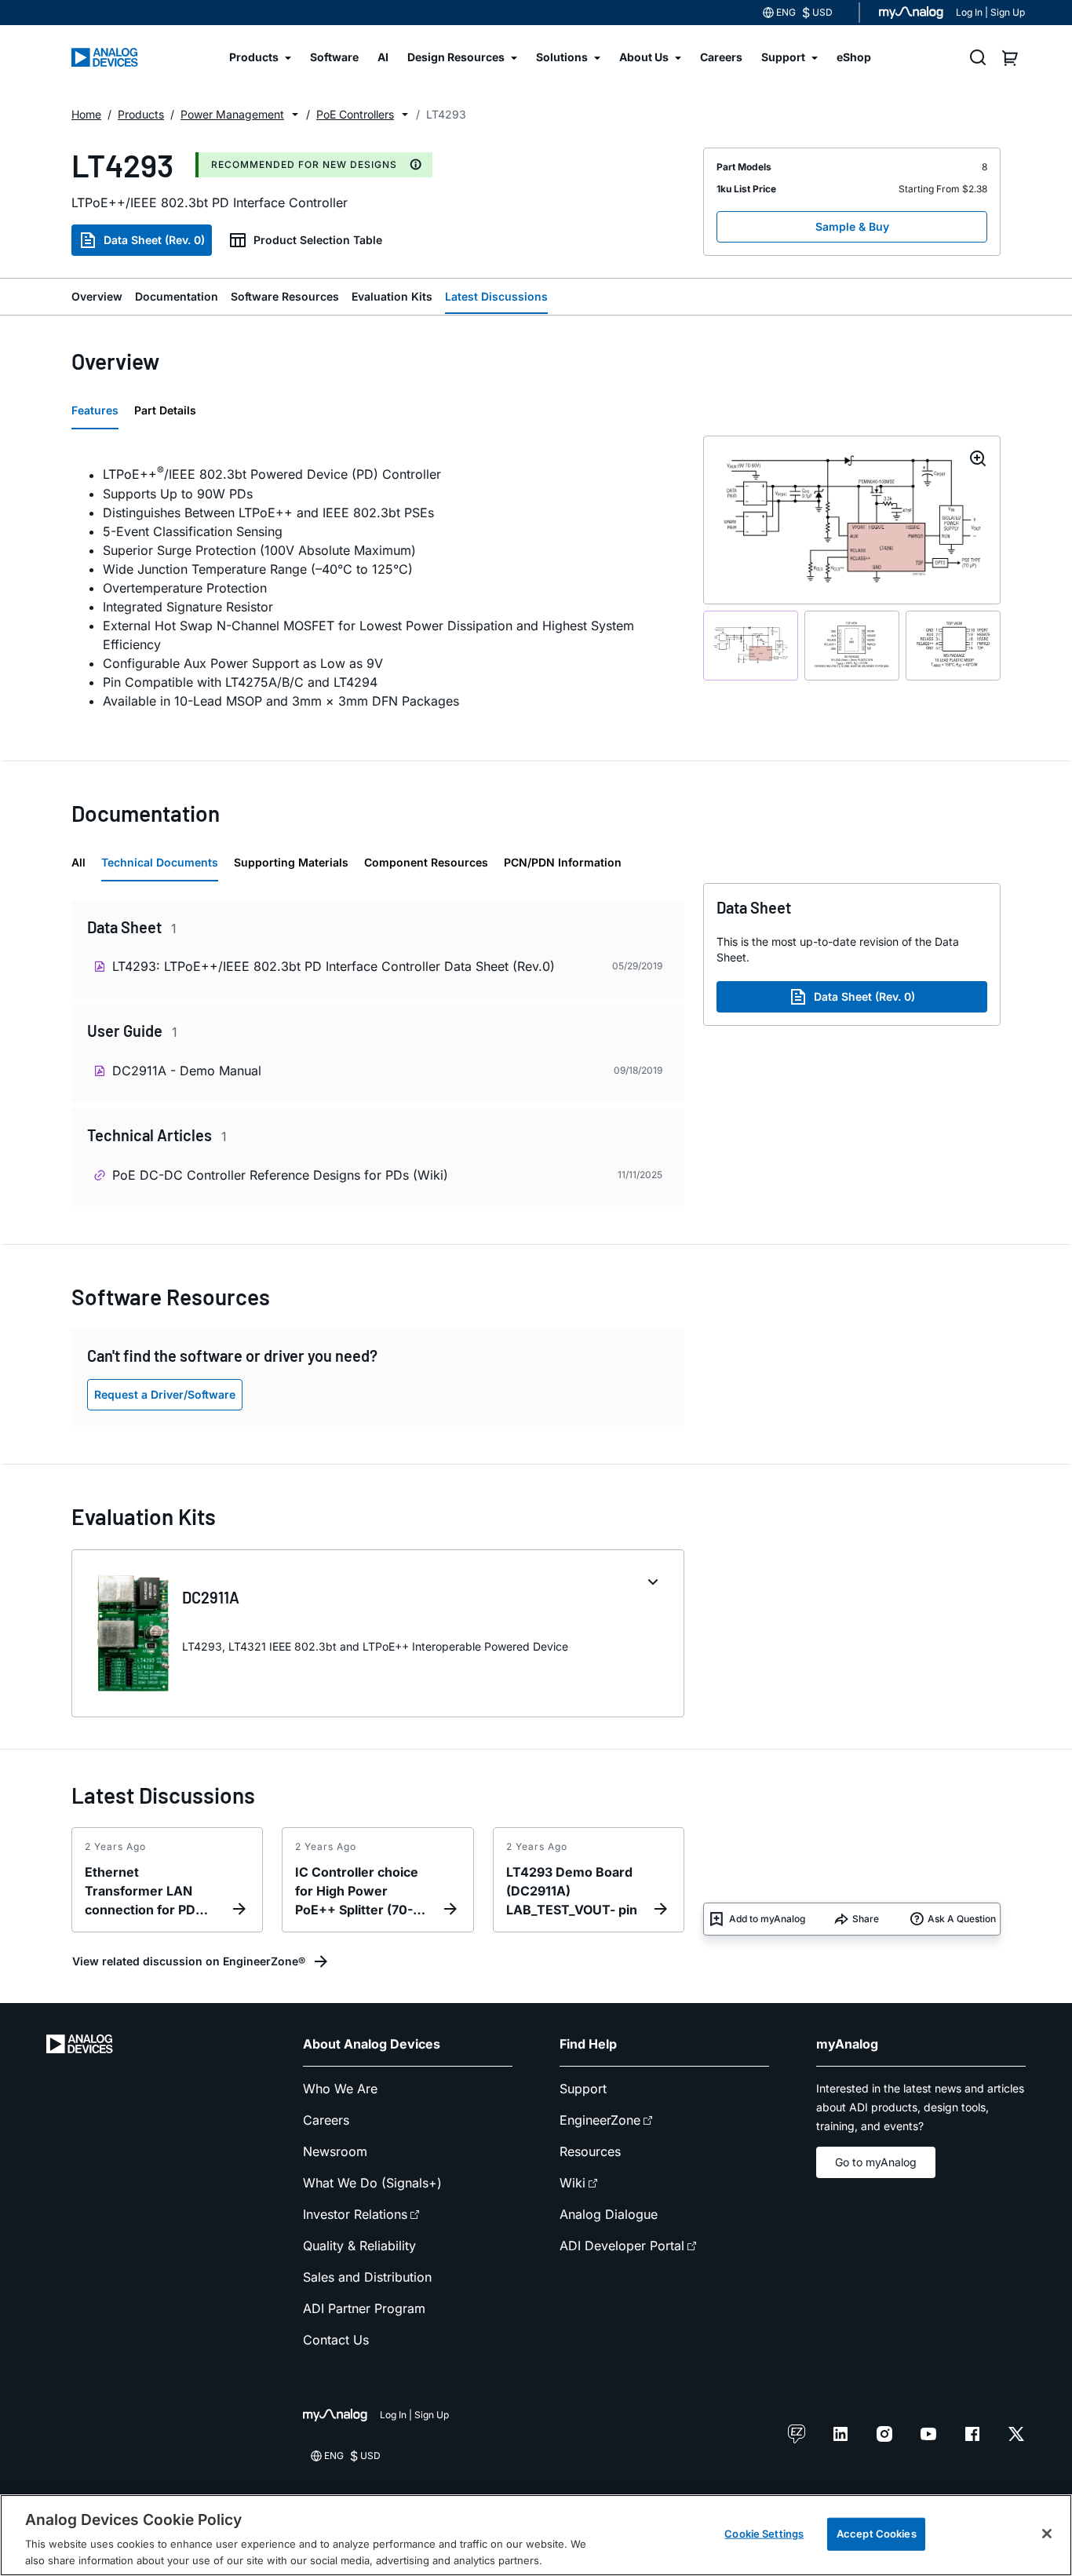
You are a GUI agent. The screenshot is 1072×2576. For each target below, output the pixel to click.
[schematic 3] (953, 645)
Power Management (232, 114)
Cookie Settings (764, 2534)
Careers (326, 2120)
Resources (590, 2151)
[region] (536, 2535)
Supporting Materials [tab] (291, 862)
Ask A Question (962, 1919)
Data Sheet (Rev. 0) (154, 240)
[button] (295, 115)
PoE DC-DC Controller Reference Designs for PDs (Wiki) (280, 1175)
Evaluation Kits (392, 296)
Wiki (572, 2183)
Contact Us (336, 2340)
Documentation (177, 296)
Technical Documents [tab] (160, 862)
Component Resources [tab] (426, 862)
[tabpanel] (378, 585)
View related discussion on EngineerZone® (189, 1961)
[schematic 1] (751, 645)
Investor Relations (355, 2214)
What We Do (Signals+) (372, 2183)
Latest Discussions (496, 296)
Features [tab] (95, 410)
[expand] (653, 1582)
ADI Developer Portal (622, 2246)
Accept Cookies (877, 2534)
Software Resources (285, 296)
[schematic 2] (852, 645)
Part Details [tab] (165, 410)
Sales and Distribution (367, 2277)
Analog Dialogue (609, 2214)
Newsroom (335, 2151)
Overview (97, 296)
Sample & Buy (852, 226)
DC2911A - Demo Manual (187, 1071)
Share (866, 1919)
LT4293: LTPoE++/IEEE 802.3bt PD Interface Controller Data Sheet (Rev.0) (334, 966)
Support (583, 2089)
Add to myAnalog (767, 1919)
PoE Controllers (355, 114)
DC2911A (211, 1597)
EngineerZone (600, 2120)
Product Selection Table (318, 240)
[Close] (1047, 2534)
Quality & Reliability (359, 2246)
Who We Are (340, 2089)
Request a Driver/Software (165, 1394)
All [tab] (78, 862)
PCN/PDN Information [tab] (563, 862)
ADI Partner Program (364, 2308)
